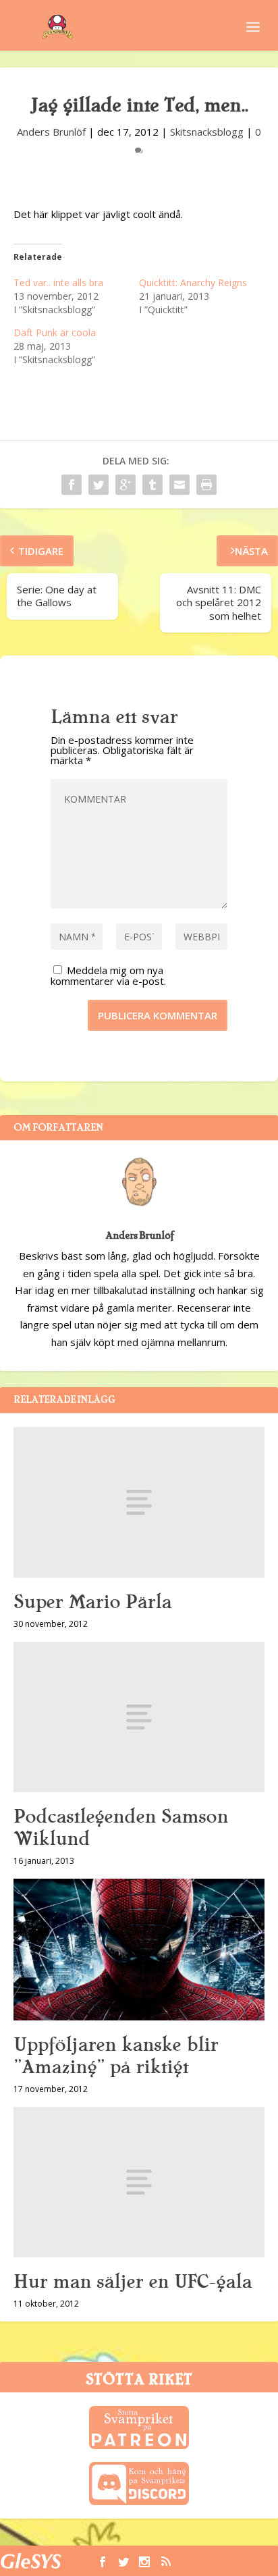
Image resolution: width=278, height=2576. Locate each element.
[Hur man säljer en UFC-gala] (139, 2182)
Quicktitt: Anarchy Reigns (193, 283)
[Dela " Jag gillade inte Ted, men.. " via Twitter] (99, 485)
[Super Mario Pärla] (139, 1502)
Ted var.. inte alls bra (58, 283)
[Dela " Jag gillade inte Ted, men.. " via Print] (206, 485)
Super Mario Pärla (92, 1602)
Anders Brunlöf (51, 132)
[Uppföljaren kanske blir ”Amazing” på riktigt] (139, 1950)
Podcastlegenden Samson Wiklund (121, 1828)
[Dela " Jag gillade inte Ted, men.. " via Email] (179, 485)
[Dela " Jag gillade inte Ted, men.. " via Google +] (126, 485)
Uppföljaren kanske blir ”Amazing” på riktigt (116, 2056)
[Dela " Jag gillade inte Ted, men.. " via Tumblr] (152, 485)
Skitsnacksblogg (207, 132)
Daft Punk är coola (55, 332)
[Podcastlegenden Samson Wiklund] (139, 1717)
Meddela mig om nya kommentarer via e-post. (108, 975)
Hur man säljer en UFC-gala (133, 2282)
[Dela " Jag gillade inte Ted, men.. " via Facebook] (72, 485)
